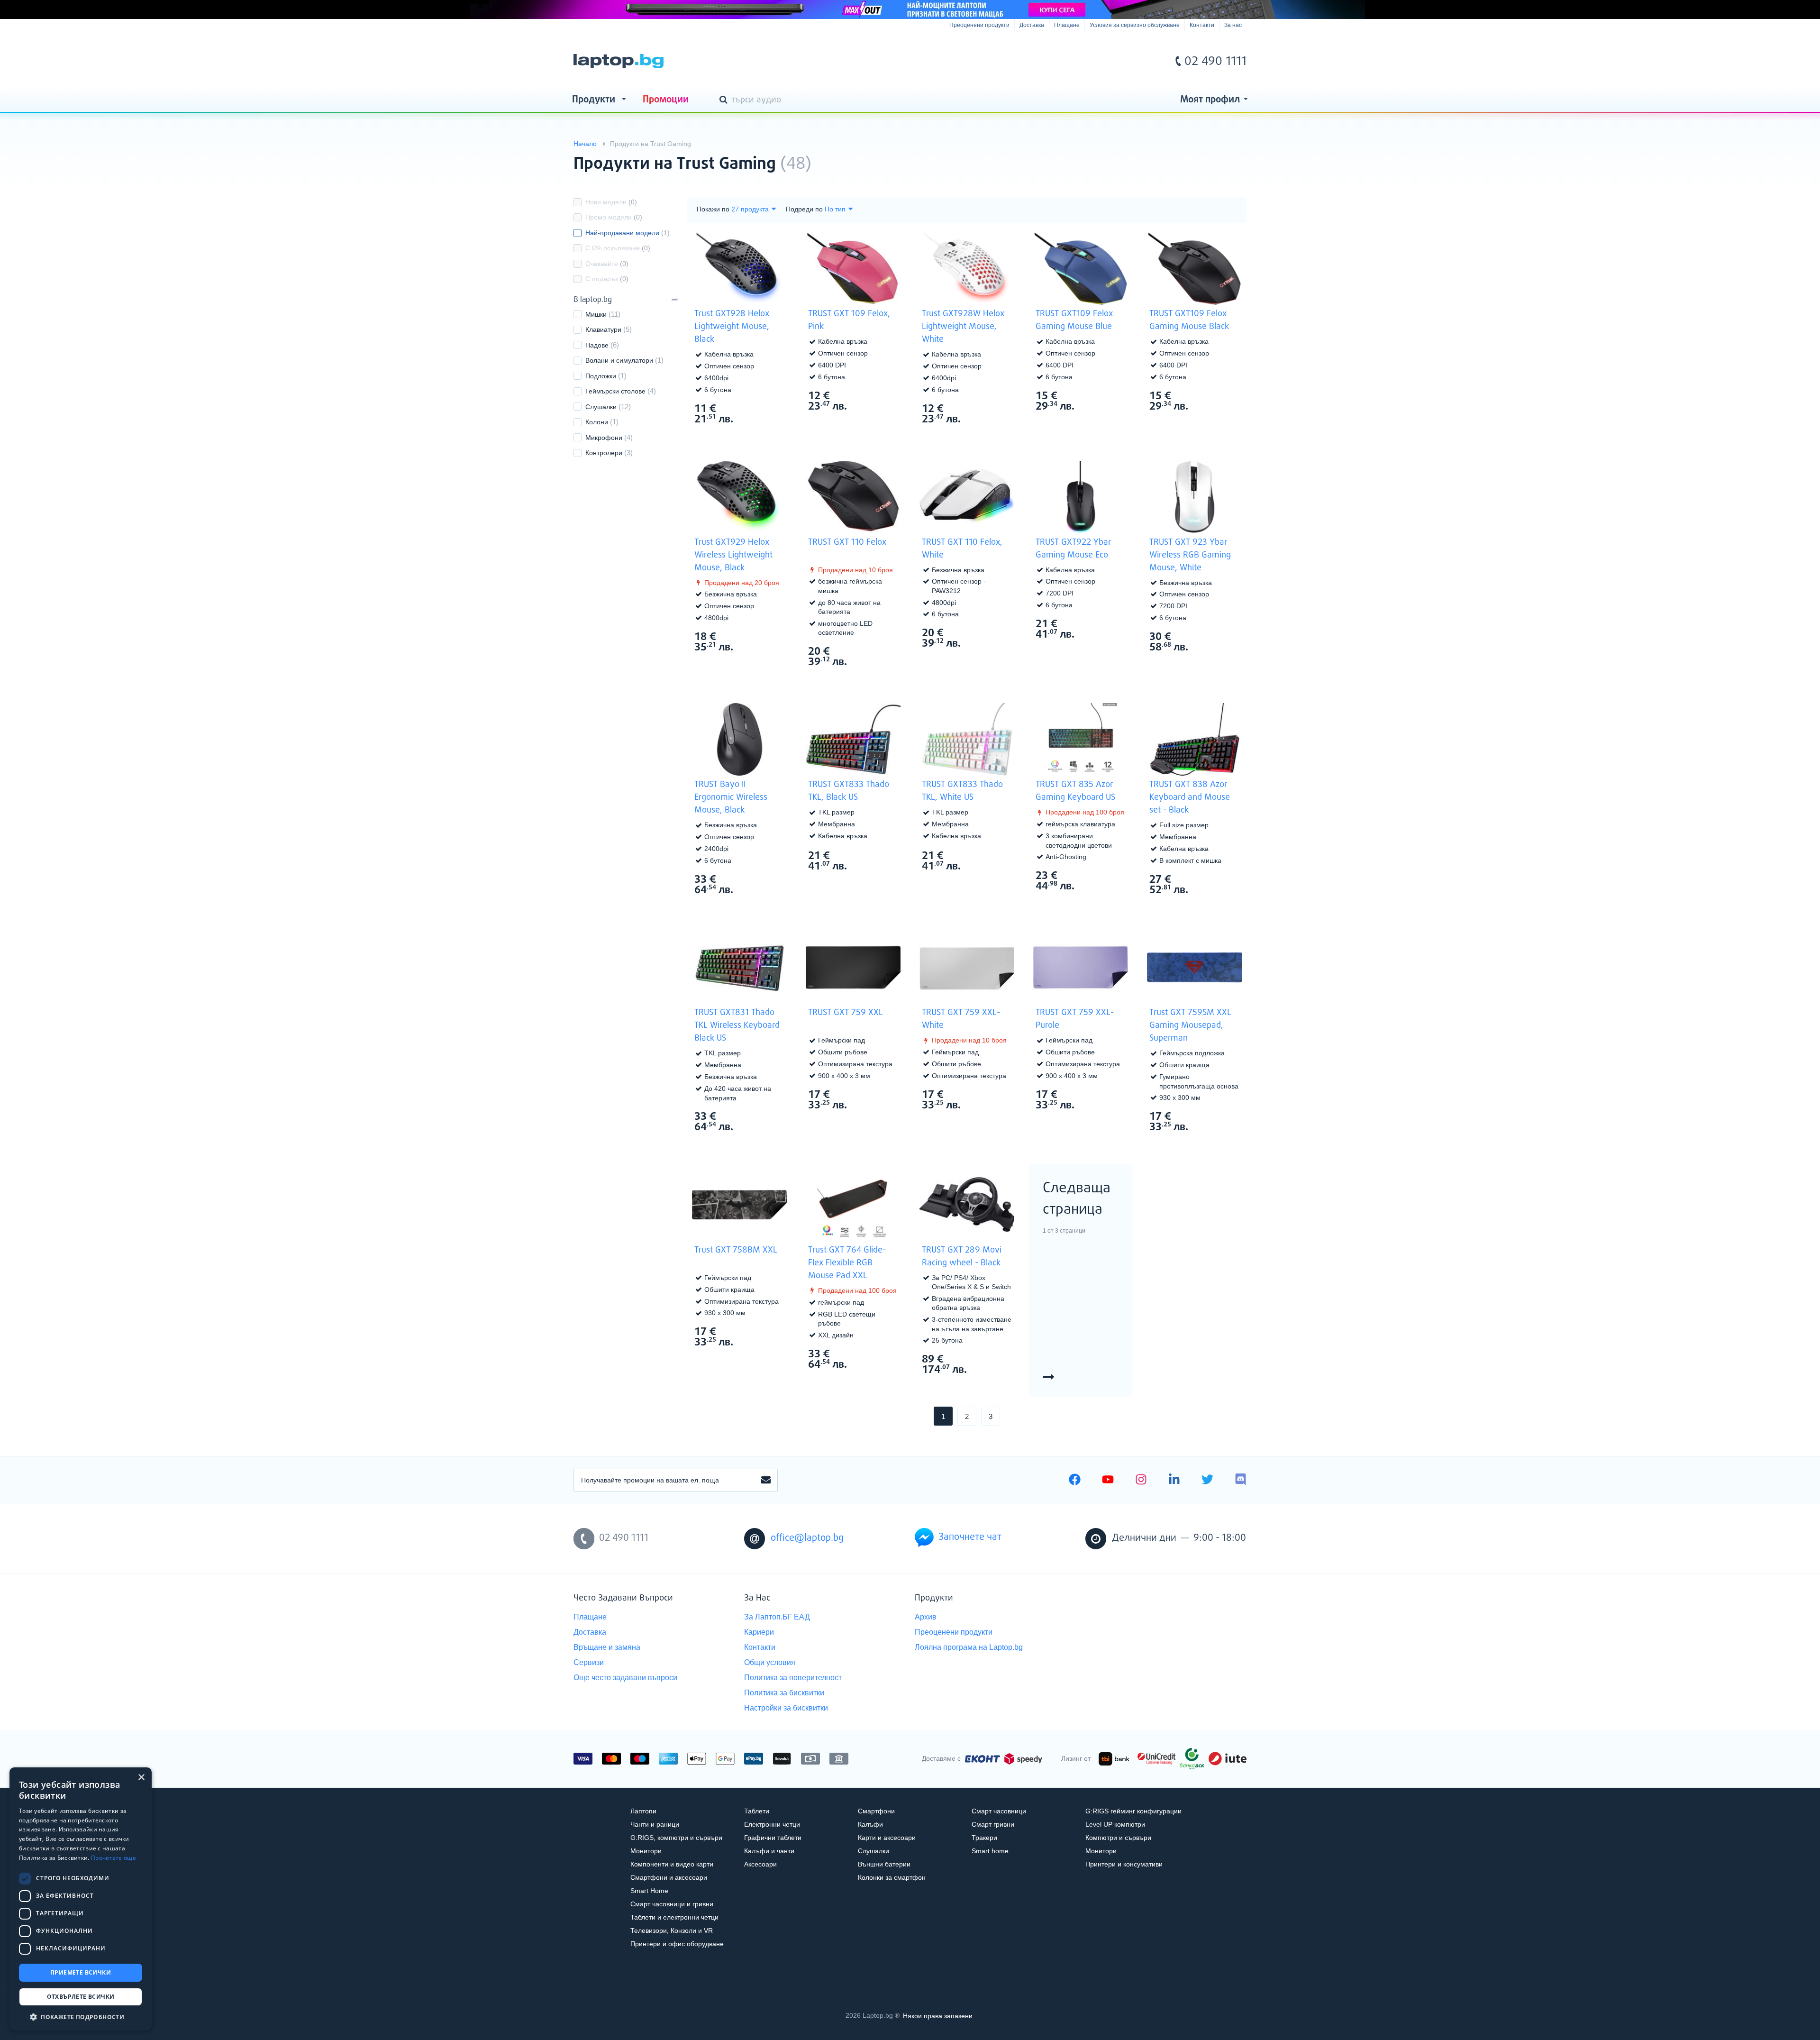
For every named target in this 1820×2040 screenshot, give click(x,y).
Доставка (1032, 25)
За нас (1233, 25)
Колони (597, 422)
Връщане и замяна (607, 1647)
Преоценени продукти (979, 25)
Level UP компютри (1115, 1824)
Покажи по (713, 209)
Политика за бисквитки (784, 1693)
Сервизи (589, 1662)
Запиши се (766, 1481)
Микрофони (604, 438)
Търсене (725, 101)
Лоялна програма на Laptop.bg (969, 1647)
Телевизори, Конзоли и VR (672, 1930)
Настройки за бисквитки (786, 1708)
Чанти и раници (655, 1824)
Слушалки (601, 407)
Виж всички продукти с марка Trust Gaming (1220, 156)
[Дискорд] (1241, 1481)
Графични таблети (773, 1838)
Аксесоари (760, 1864)
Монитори (646, 1851)
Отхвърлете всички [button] (81, 1997)
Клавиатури (603, 329)
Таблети (757, 1811)
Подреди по (804, 209)
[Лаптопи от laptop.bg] (619, 61)
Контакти (1202, 25)
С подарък (607, 279)
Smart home (990, 1851)
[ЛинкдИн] (1174, 1481)
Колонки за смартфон (892, 1877)
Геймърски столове (615, 391)
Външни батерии (884, 1864)
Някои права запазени (938, 2015)
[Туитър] (1207, 1481)
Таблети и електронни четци (674, 1917)
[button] (81, 2017)
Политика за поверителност (793, 1678)
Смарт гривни (993, 1824)
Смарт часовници (999, 1811)
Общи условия (770, 1662)
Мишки (596, 314)
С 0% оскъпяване (618, 248)
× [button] (141, 1778)
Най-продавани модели (628, 233)
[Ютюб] (1108, 1481)
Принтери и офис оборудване (677, 1944)
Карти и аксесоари (887, 1838)
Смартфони (876, 1811)
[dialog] (81, 1899)
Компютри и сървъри (1118, 1838)
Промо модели (614, 217)
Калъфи (870, 1824)
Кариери (759, 1632)
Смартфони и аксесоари (669, 1877)
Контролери (604, 453)
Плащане (1067, 25)
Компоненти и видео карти (672, 1864)
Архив (926, 1617)
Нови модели (611, 202)
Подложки (601, 376)
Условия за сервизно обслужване (1135, 25)
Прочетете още (114, 1858)
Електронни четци (772, 1824)
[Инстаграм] (1141, 1481)
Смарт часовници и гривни (672, 1904)
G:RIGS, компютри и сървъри (676, 1838)
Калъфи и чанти (769, 1851)
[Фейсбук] (1075, 1481)
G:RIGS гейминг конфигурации (1133, 1811)
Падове (597, 345)
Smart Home (649, 1891)
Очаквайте (607, 264)
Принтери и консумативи (1124, 1864)
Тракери (984, 1838)
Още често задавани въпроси (625, 1678)
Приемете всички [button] (81, 1972)
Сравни (746, 437)
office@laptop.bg (807, 1538)
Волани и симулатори (619, 360)
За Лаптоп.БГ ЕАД (777, 1617)
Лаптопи (643, 1811)
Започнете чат (970, 1537)
